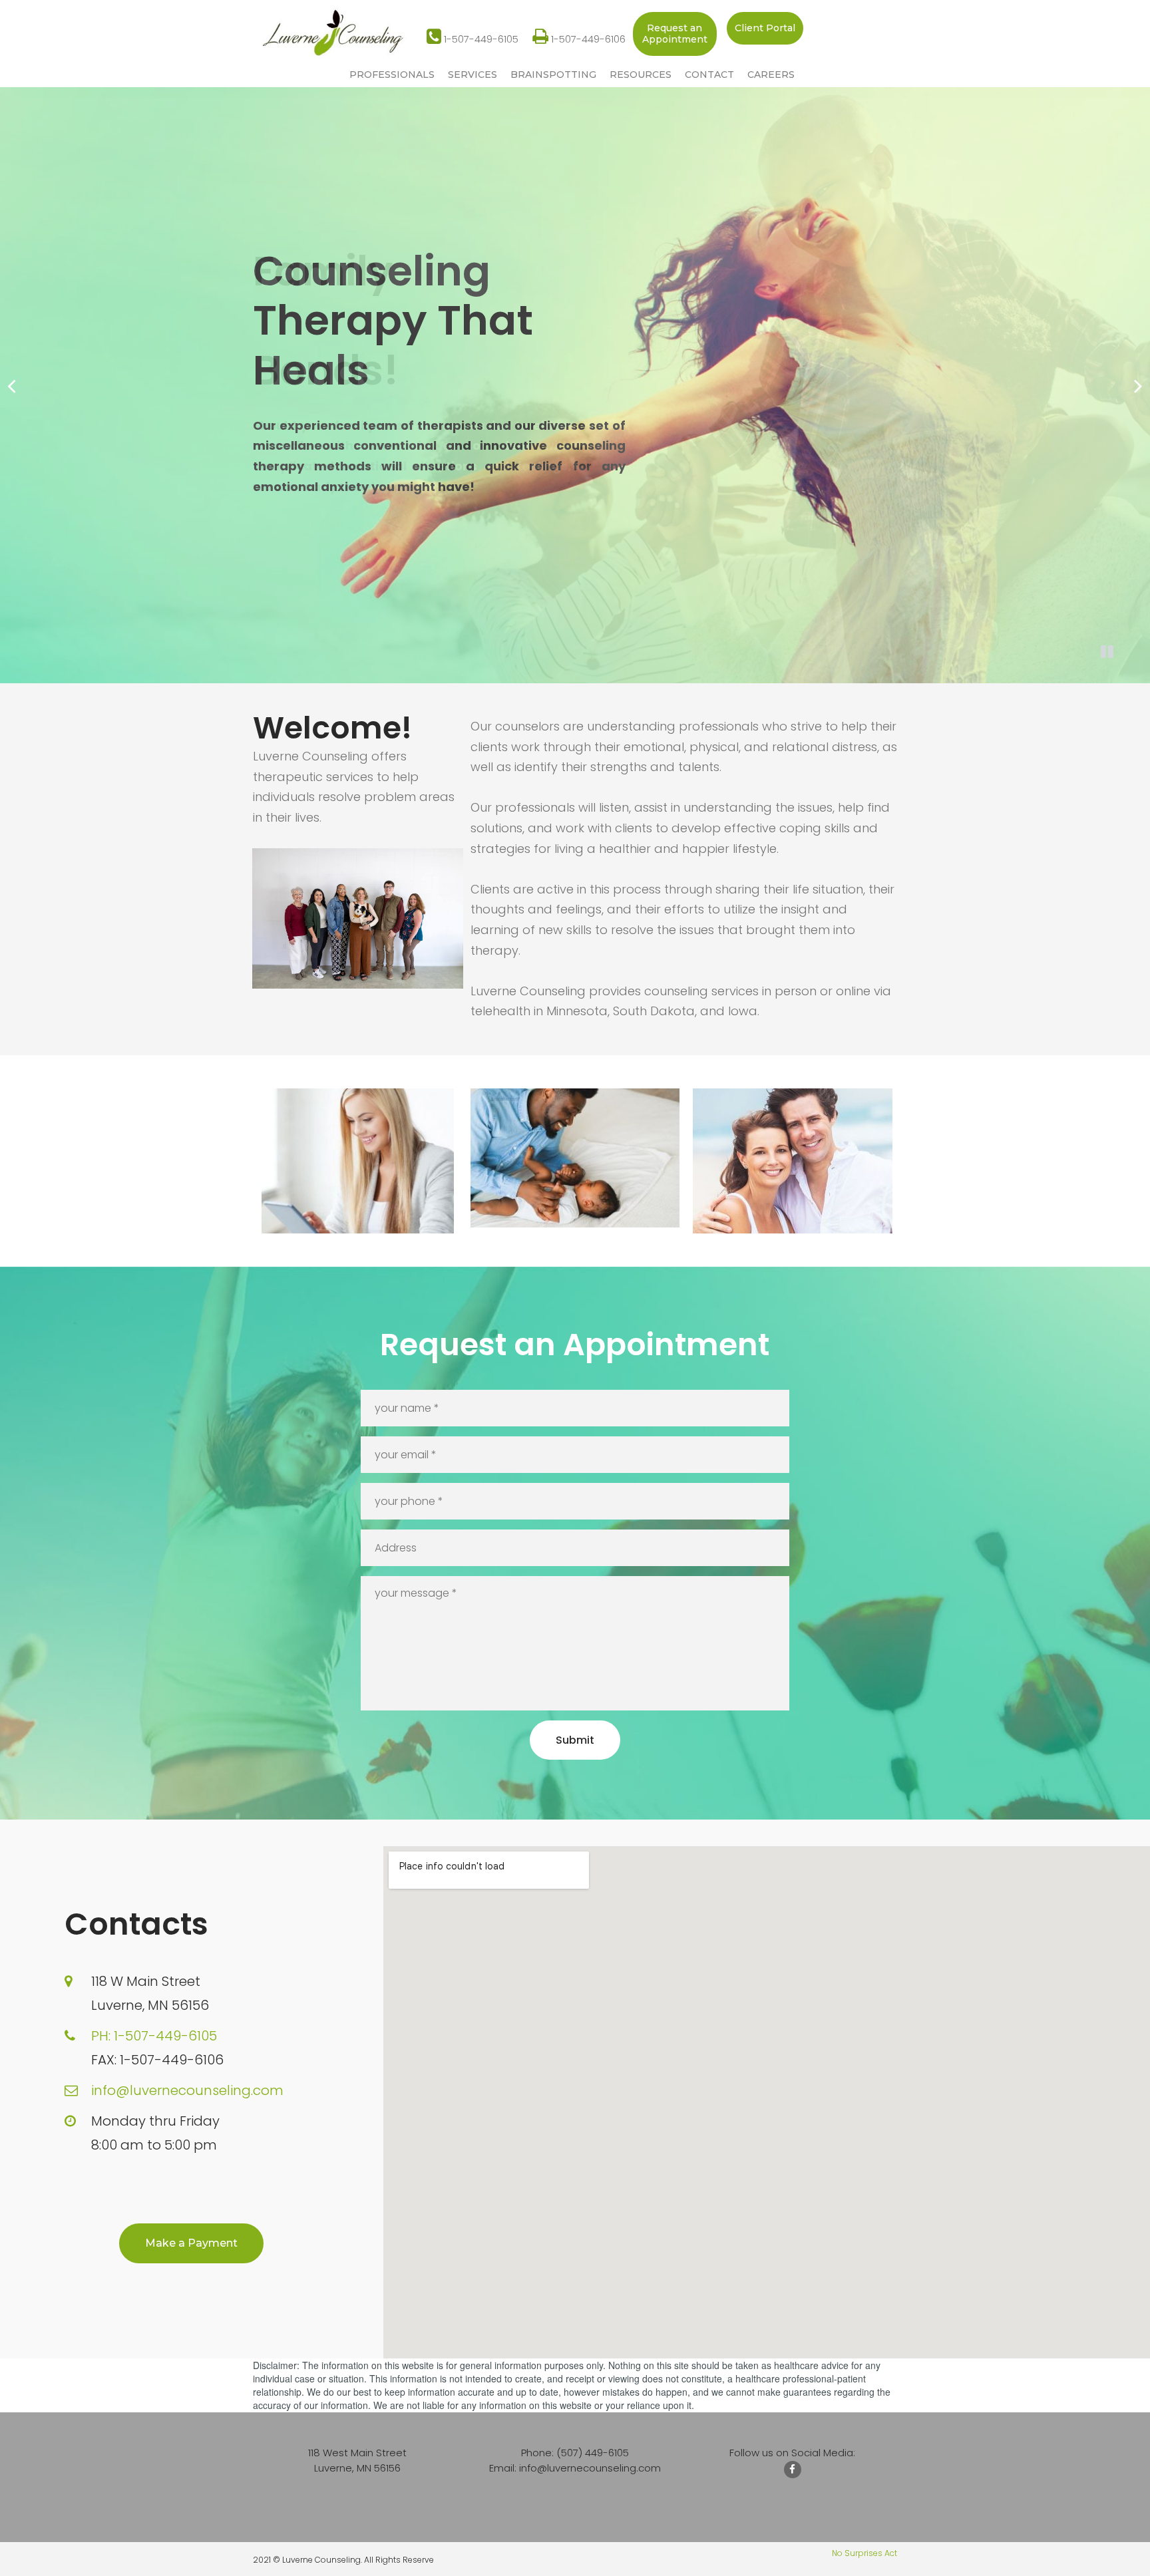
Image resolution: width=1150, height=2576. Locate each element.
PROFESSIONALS (392, 75)
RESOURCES (641, 75)
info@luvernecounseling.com (187, 2090)
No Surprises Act (864, 2553)
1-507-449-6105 (473, 39)
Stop (1107, 651)
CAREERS (771, 75)
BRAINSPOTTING (553, 75)
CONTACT (709, 75)
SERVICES (473, 75)
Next (1138, 386)
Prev (12, 386)
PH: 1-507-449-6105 (154, 2036)
